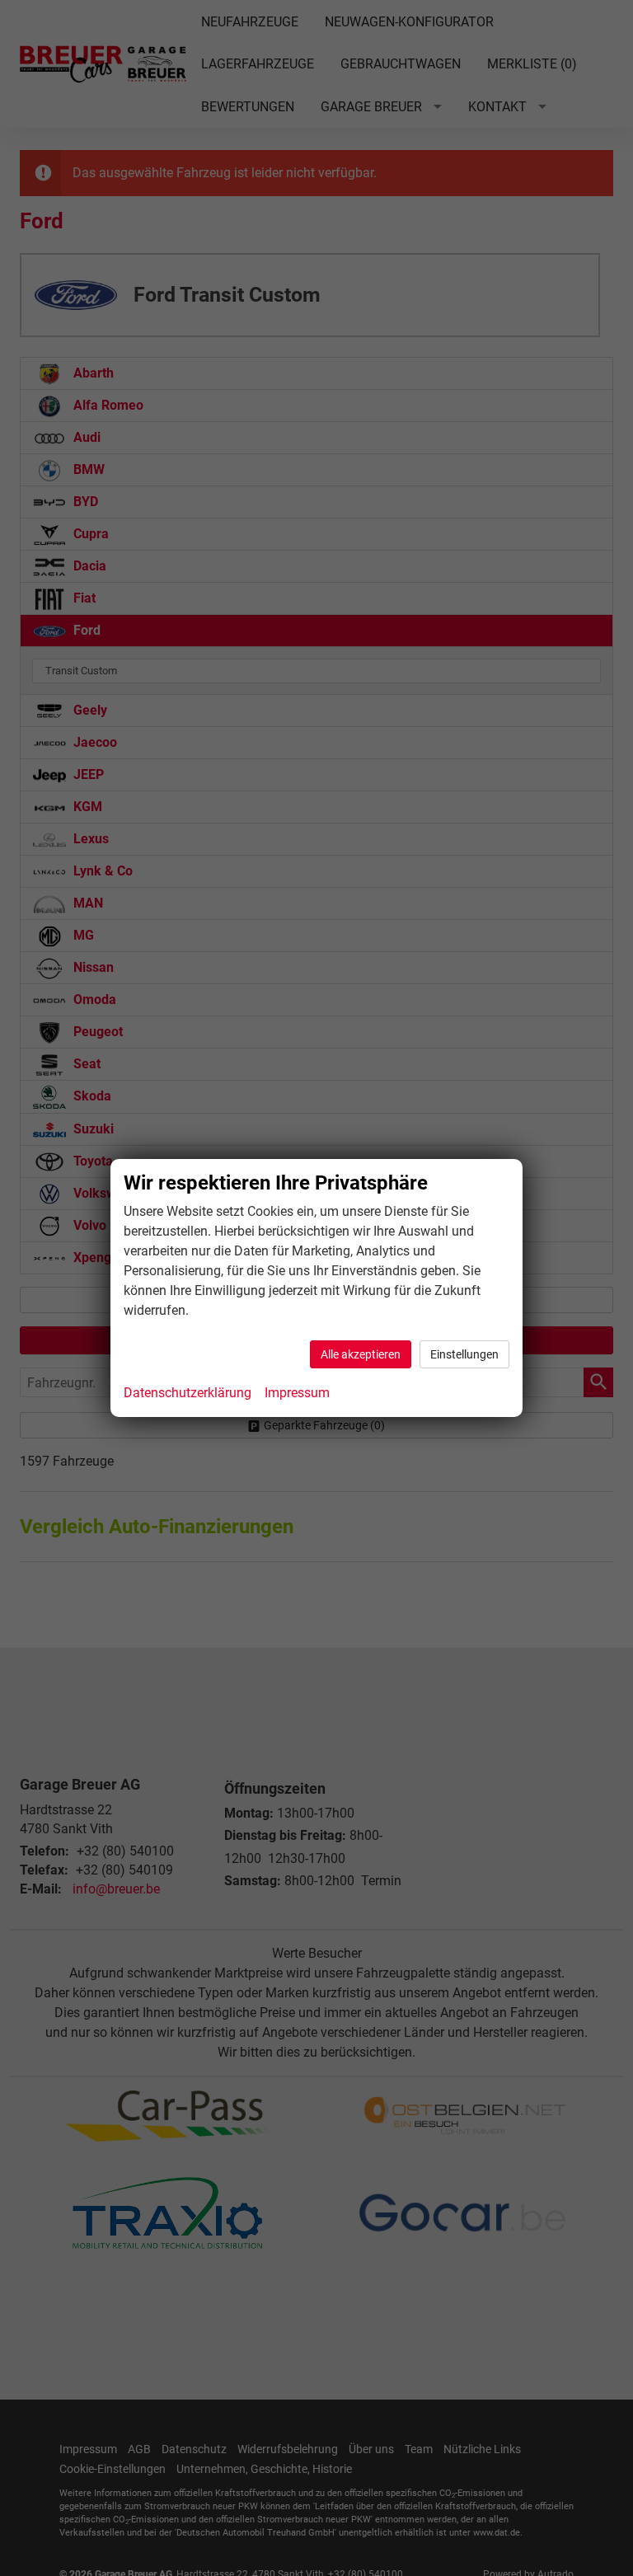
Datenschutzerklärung (188, 1393)
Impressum (297, 1393)
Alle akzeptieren (361, 1354)
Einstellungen (464, 1354)
